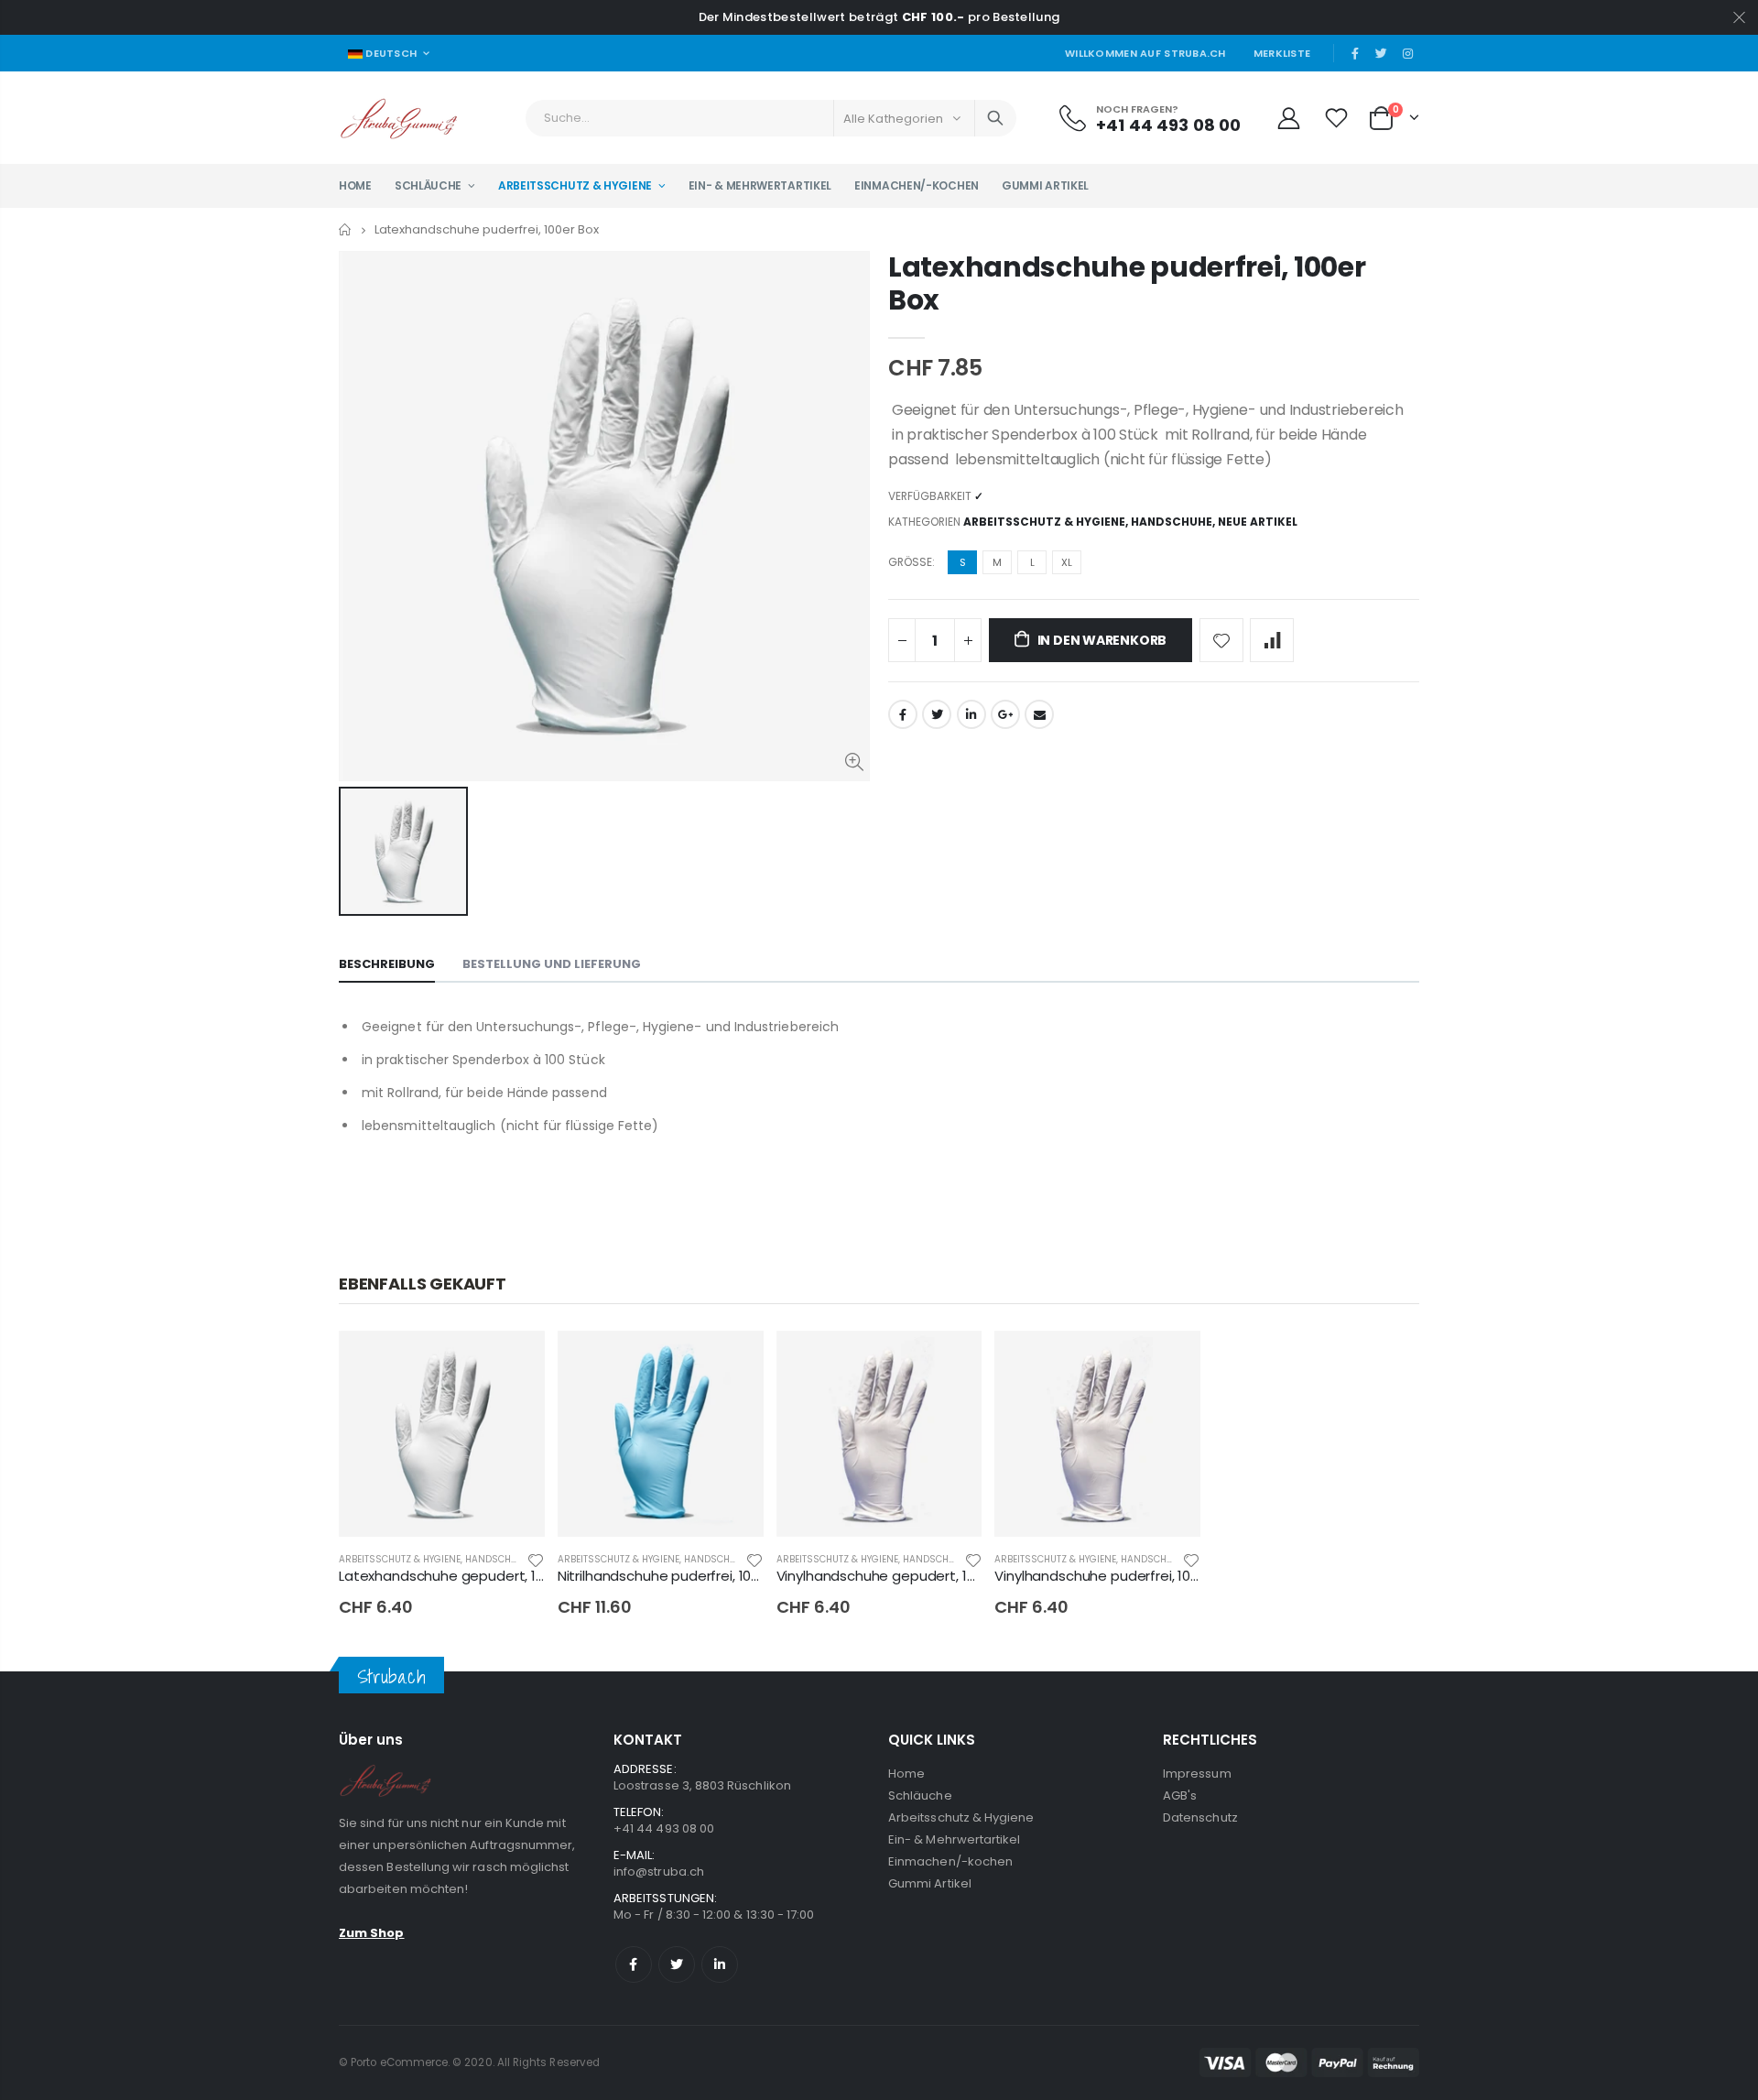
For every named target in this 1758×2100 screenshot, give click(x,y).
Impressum (1197, 1774)
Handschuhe (1172, 522)
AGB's (1180, 1795)
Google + (1005, 714)
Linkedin (720, 1964)
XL (1067, 562)
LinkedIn (971, 714)
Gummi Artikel (930, 1883)
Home (346, 229)
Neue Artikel (1258, 522)
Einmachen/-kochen (950, 1861)
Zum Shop (372, 1933)
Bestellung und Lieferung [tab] (552, 964)
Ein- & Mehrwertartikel (954, 1839)
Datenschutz (1200, 1817)
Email (1039, 714)
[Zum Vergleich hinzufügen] (1272, 640)
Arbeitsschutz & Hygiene (1044, 522)
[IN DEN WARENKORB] (515, 1361)
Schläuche (920, 1795)
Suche (995, 118)
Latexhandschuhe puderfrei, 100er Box (1127, 283)
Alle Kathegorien (893, 119)
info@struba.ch (659, 1872)
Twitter (937, 714)
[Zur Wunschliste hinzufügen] (1221, 640)
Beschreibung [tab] (387, 964)
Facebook (903, 714)
